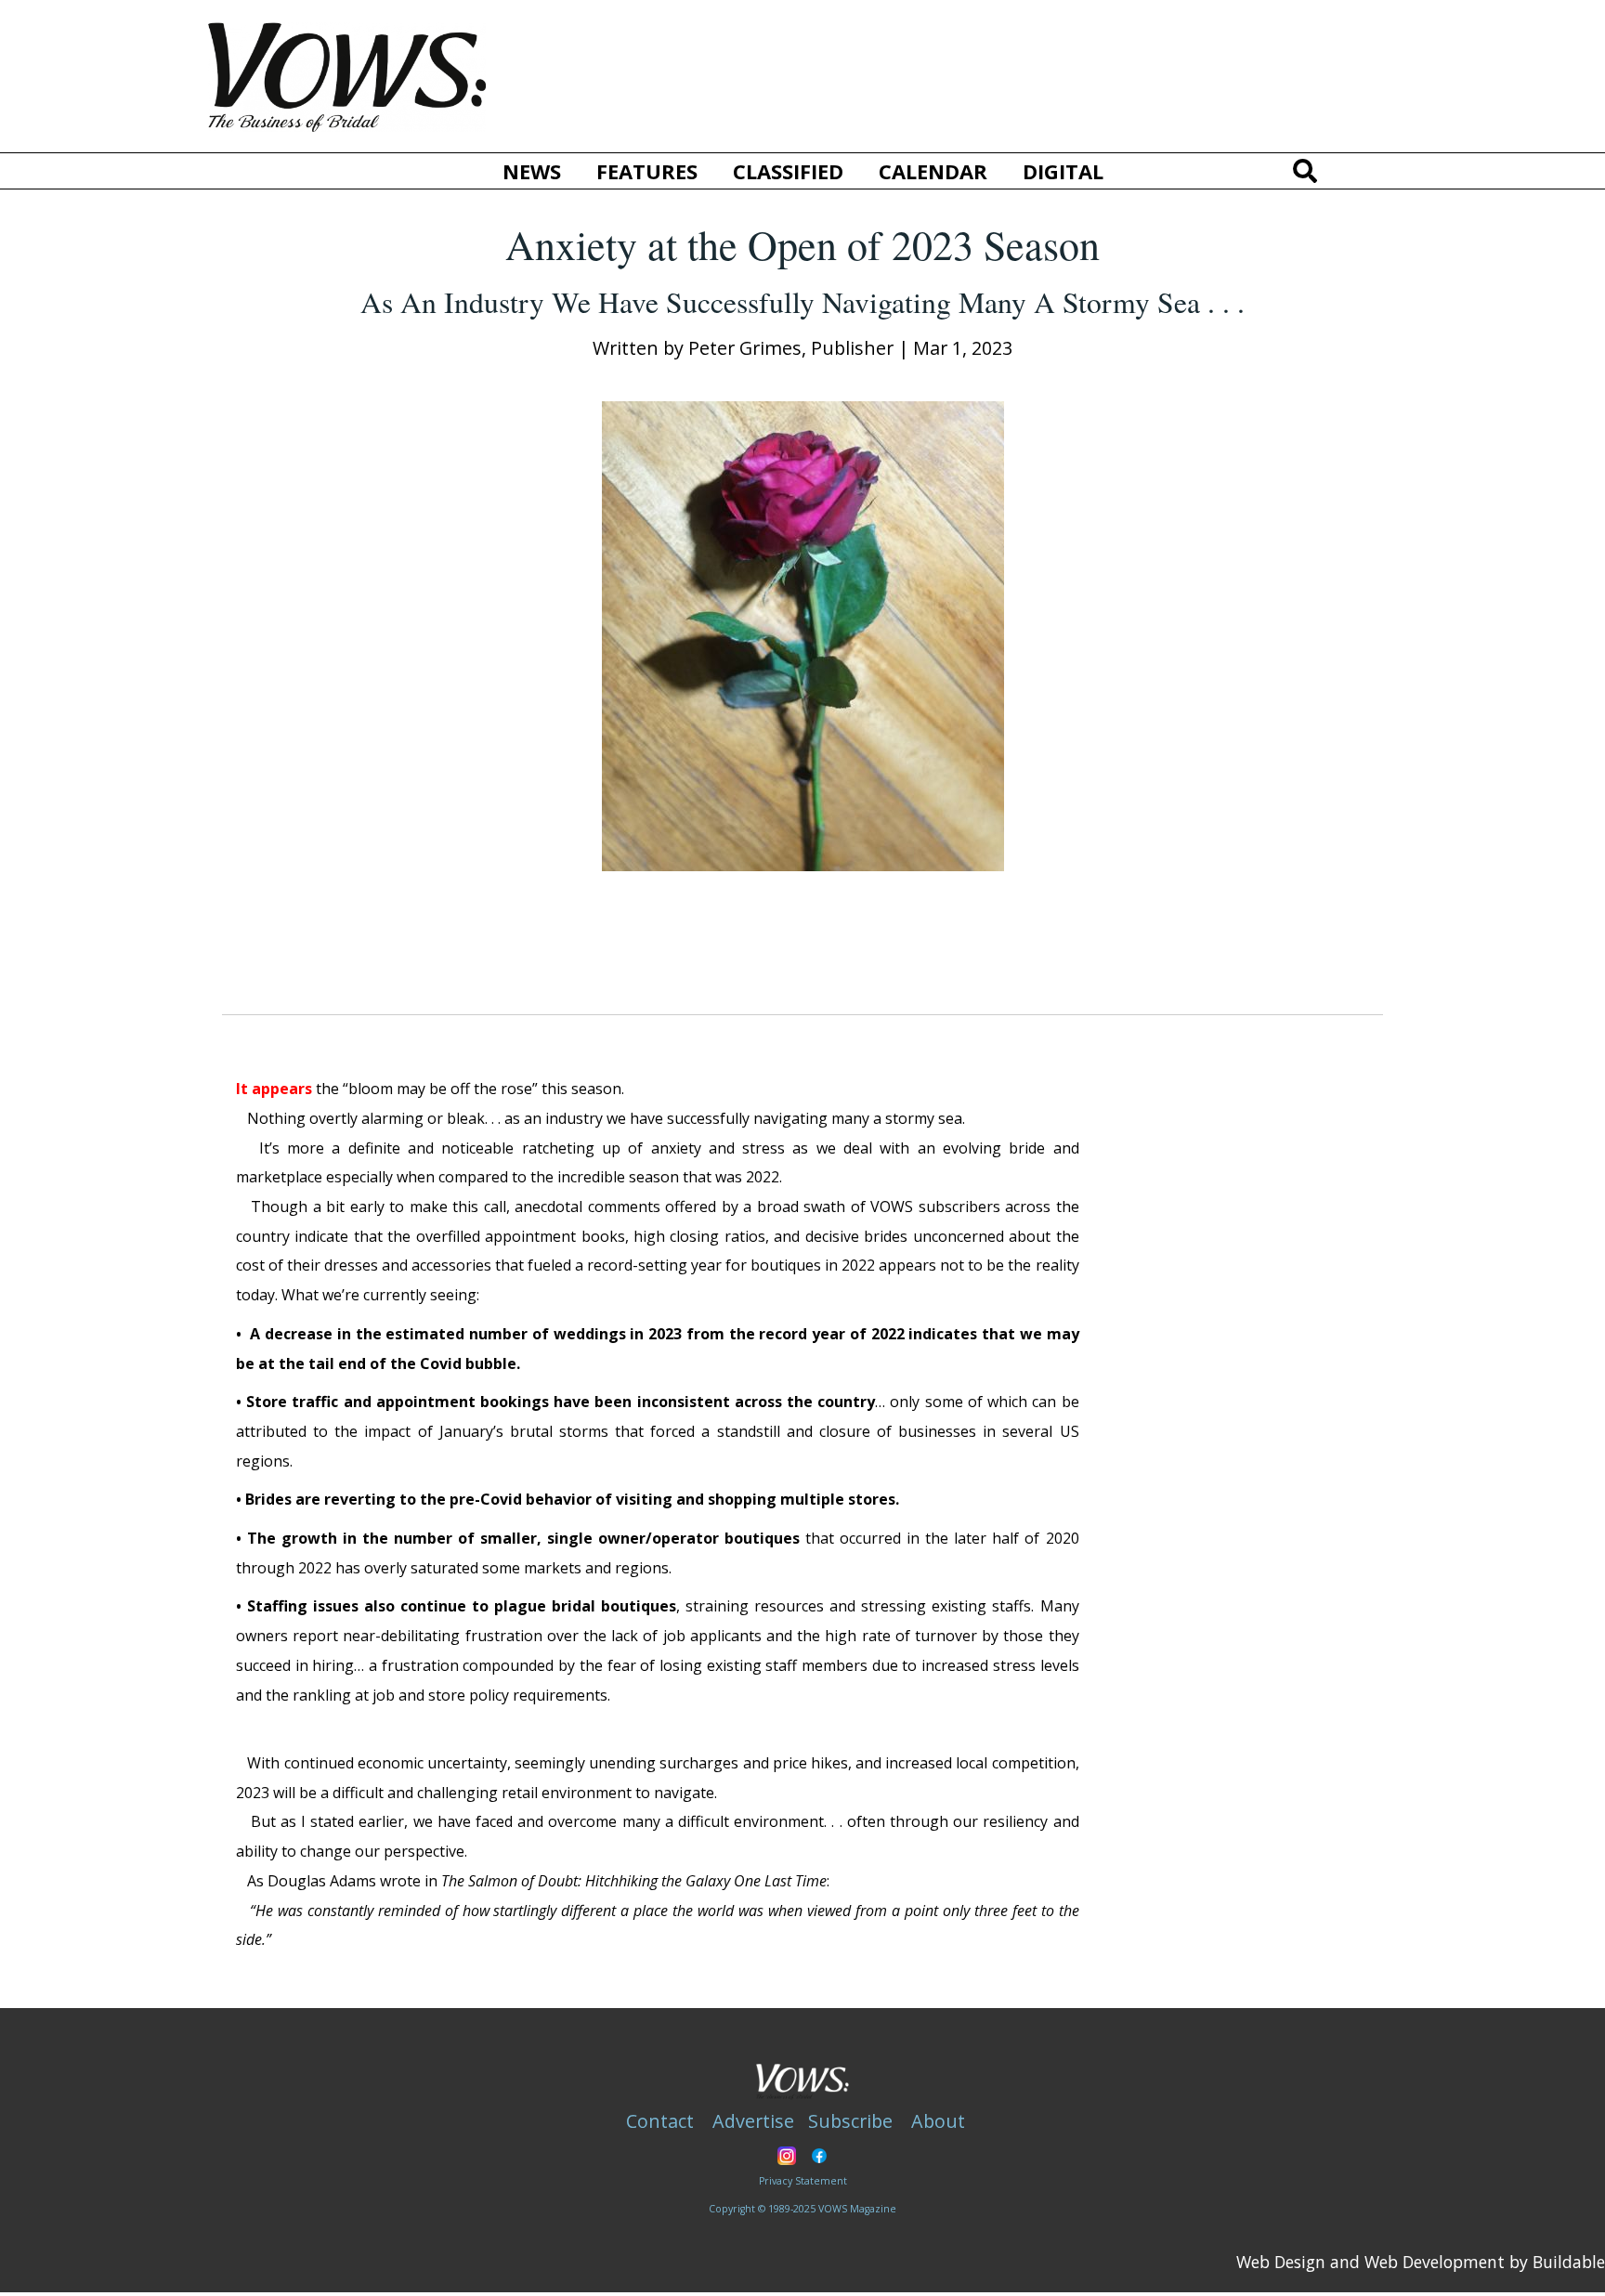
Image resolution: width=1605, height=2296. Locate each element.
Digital (1063, 171)
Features (647, 171)
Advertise (753, 2121)
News (532, 171)
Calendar (933, 171)
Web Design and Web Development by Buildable (1421, 2262)
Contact (660, 2121)
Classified (788, 171)
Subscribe (850, 2121)
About (938, 2121)
